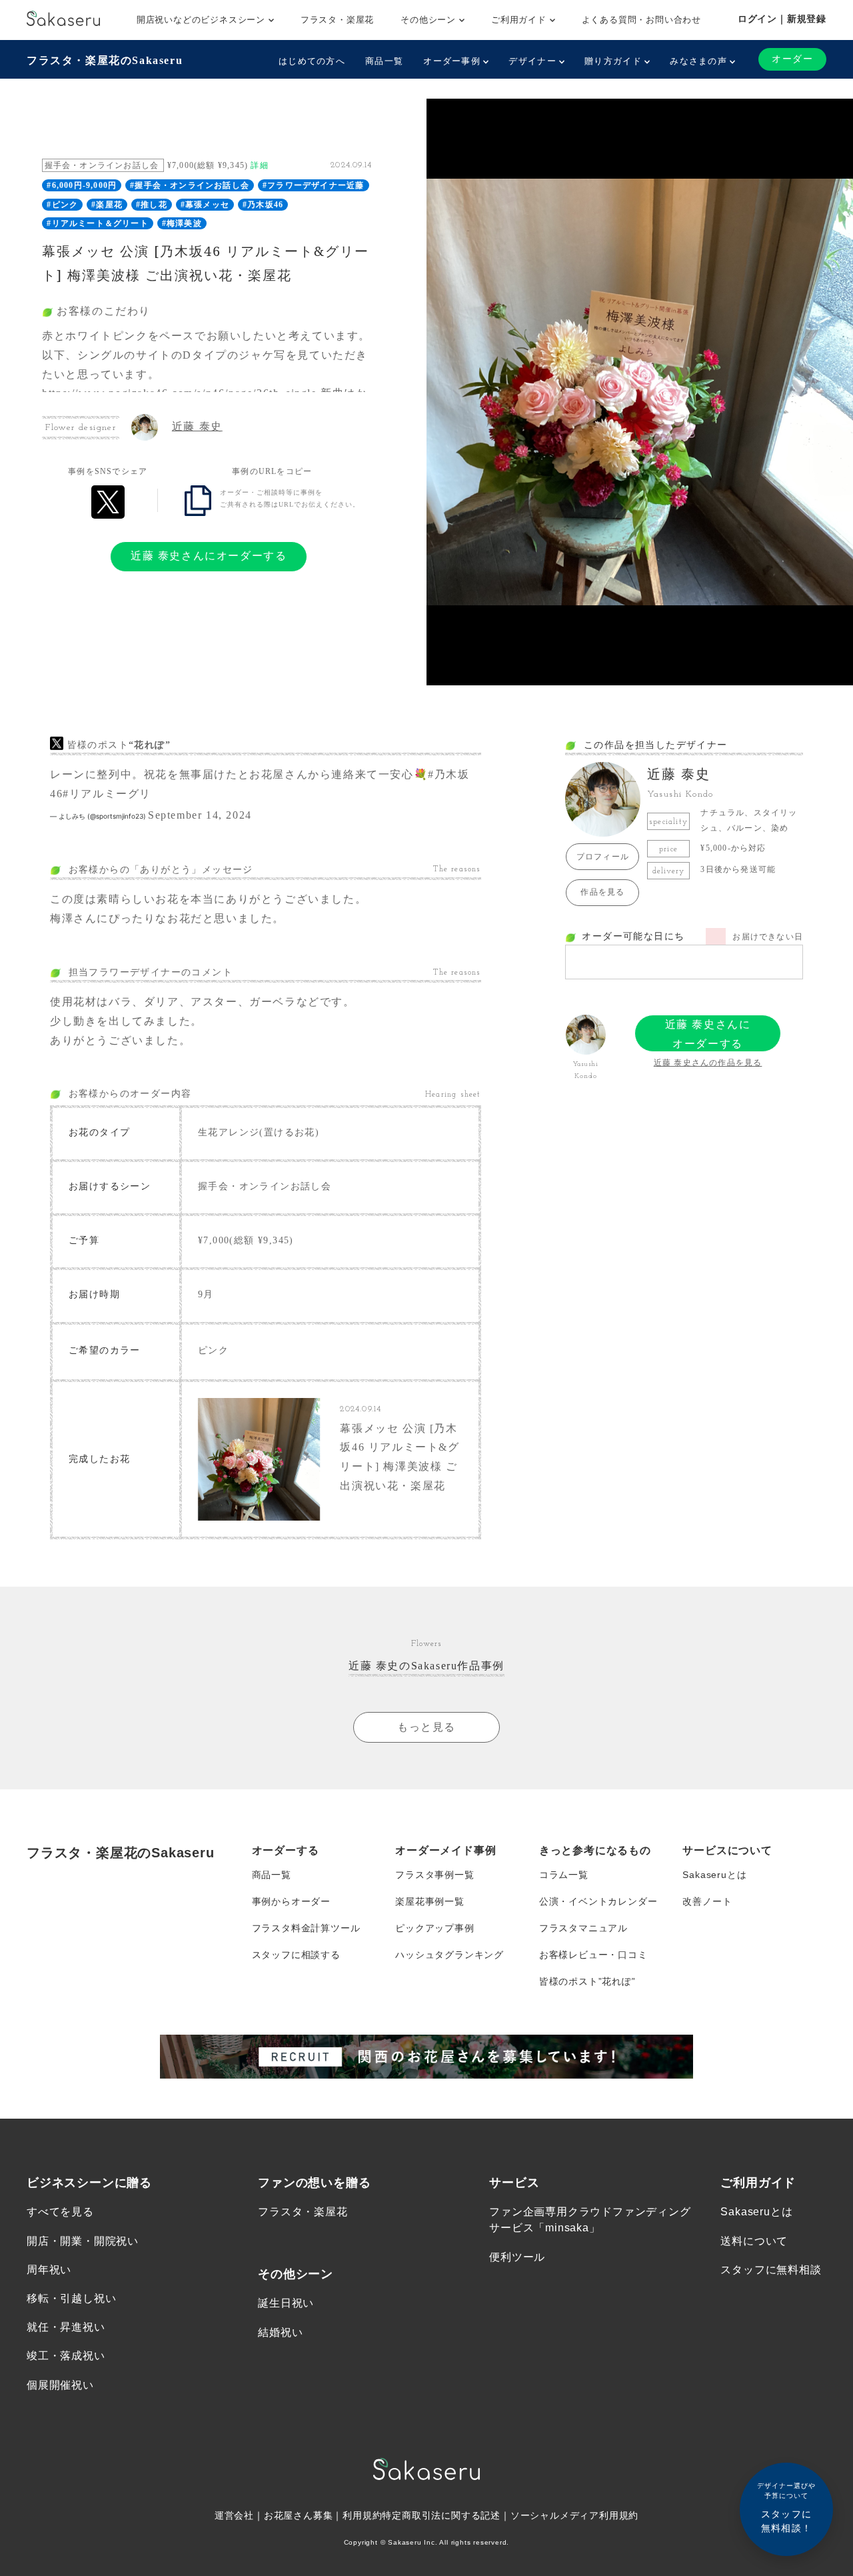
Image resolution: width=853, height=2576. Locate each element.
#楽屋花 (107, 205)
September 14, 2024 (200, 815)
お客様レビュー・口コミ (593, 1955)
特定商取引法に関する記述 (441, 2515)
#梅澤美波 (182, 223)
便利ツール (517, 2257)
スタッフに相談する (296, 1955)
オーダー (792, 59)
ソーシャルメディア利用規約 (574, 2515)
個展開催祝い (60, 2385)
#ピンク (62, 205)
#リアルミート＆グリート (97, 223)
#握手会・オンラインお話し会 (190, 185)
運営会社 (234, 2515)
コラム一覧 (564, 1875)
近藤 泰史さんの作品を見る (708, 1063)
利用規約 (362, 2515)
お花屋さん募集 (299, 2515)
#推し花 (152, 205)
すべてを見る (60, 2212)
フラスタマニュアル (583, 1928)
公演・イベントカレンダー (598, 1901)
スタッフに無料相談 (771, 2270)
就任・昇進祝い (66, 2327)
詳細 (259, 165)
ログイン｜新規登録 (782, 19)
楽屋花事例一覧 (430, 1901)
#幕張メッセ (205, 205)
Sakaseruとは (714, 1875)
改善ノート (707, 1901)
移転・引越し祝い (71, 2298)
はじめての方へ (312, 61)
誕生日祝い (286, 2303)
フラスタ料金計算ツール (306, 1928)
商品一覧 (384, 61)
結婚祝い (280, 2332)
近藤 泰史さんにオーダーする (209, 556)
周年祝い (49, 2270)
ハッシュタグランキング (449, 1955)
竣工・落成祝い (66, 2356)
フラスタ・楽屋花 (337, 20)
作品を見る (602, 892)
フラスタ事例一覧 (434, 1875)
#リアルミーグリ (107, 794)
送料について (754, 2241)
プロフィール (603, 857)
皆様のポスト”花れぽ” (587, 1981)
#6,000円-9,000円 (82, 185)
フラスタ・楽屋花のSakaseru (105, 60)
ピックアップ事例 (434, 1928)
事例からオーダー (291, 1901)
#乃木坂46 (263, 205)
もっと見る (426, 1727)
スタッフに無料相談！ (786, 2508)
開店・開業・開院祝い (83, 2241)
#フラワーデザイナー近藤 (313, 185)
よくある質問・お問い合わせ (641, 20)
